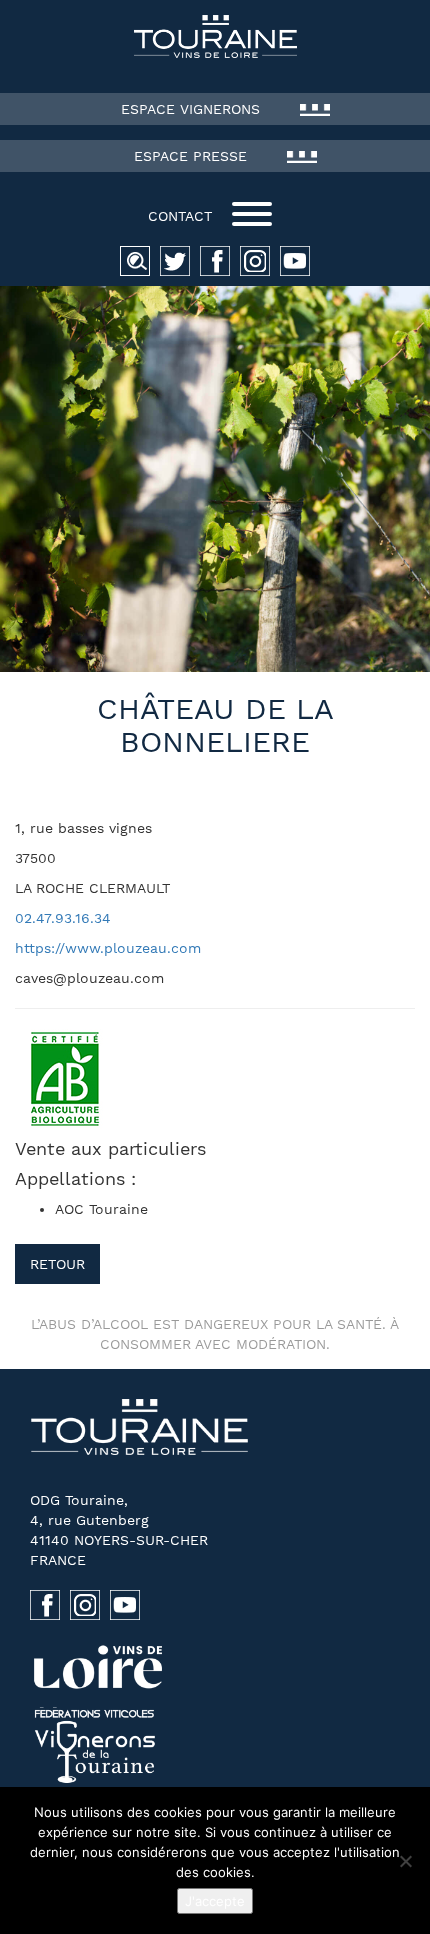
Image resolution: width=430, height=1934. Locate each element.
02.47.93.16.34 (63, 918)
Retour (57, 1264)
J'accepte (215, 1901)
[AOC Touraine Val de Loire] (215, 36)
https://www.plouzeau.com (108, 948)
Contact (180, 216)
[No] (405, 1861)
